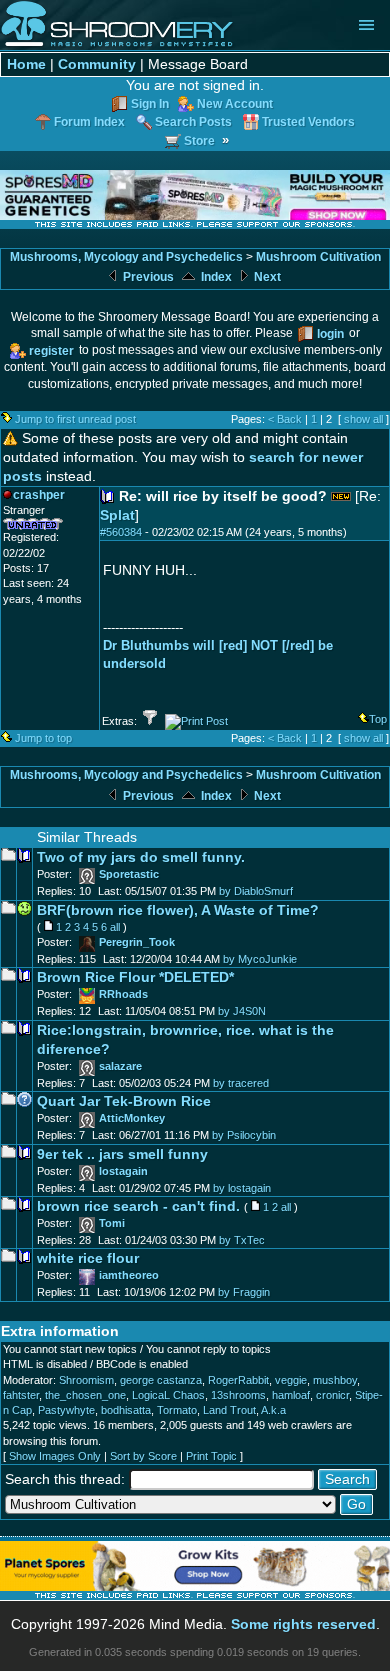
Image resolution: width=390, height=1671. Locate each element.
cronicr (332, 1395)
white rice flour (88, 1258)
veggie (291, 1380)
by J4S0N (242, 1011)
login (330, 333)
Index (215, 277)
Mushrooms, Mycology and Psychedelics (126, 257)
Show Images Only (55, 1456)
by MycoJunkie (260, 959)
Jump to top (43, 738)
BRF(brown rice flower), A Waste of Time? (178, 910)
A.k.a (273, 1410)
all (115, 927)
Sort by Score (143, 1456)
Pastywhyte (66, 1410)
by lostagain (242, 1188)
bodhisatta (126, 1410)
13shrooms (238, 1395)
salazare (120, 1066)
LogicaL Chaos (168, 1395)
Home (26, 64)
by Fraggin (244, 1292)
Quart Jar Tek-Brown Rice (124, 1101)
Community (97, 64)
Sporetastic (129, 874)
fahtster (21, 1395)
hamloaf (291, 1395)
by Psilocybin (244, 1135)
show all (363, 419)
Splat (117, 515)
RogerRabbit (238, 1380)
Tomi (112, 1223)
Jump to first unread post (75, 419)
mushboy (335, 1380)
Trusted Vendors (308, 121)
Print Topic (211, 1456)
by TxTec (242, 1240)
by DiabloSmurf (256, 891)
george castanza (161, 1380)
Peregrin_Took (137, 942)
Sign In (150, 103)
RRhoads (123, 994)
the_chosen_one (85, 1395)
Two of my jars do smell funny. (141, 857)
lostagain (123, 1171)
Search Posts (193, 121)
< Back (285, 419)
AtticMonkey (132, 1118)
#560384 (121, 532)
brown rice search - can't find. (138, 1206)
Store (199, 140)
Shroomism (86, 1380)
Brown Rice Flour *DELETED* (135, 977)
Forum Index (89, 121)
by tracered (241, 1083)
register (51, 350)
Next (266, 277)
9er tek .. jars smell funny (122, 1154)
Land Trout (229, 1410)
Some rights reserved (303, 1624)
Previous (147, 277)
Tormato (177, 1410)
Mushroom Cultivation (318, 257)
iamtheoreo (129, 1275)
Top (378, 719)
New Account (235, 103)
